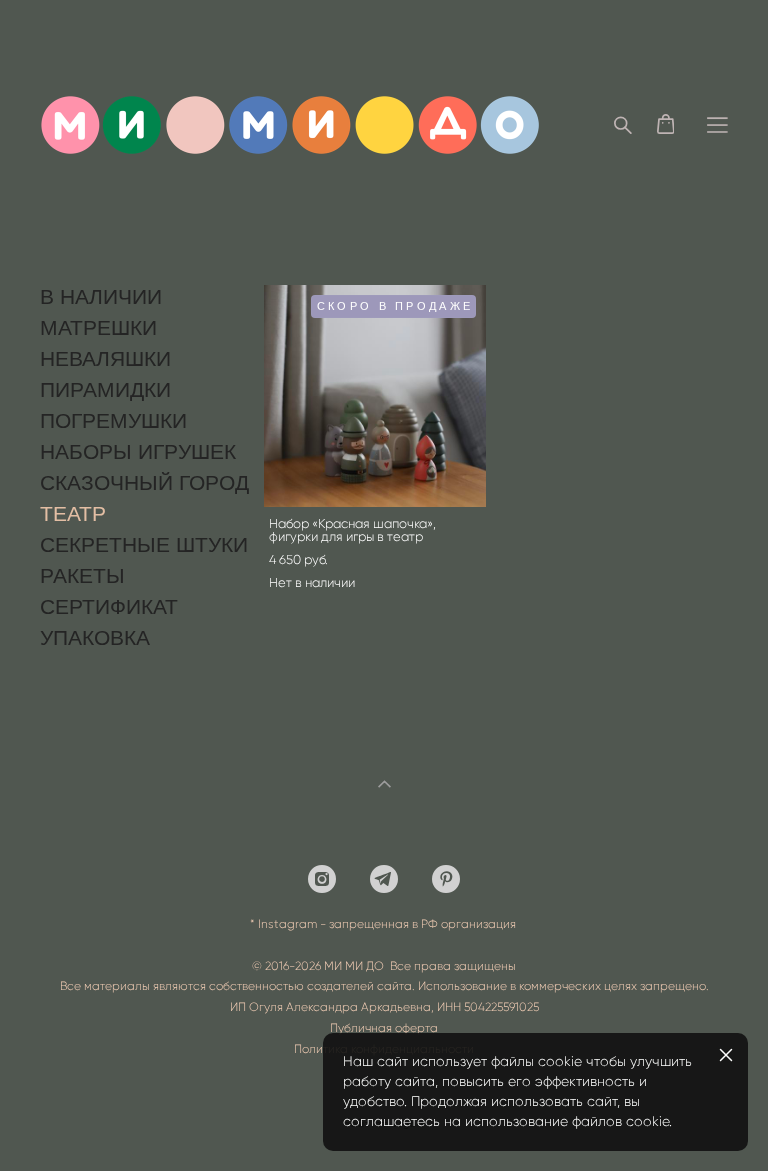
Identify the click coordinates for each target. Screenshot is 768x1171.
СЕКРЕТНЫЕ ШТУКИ (144, 544)
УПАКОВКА (95, 637)
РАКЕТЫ (82, 575)
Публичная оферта (384, 1028)
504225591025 (501, 1007)
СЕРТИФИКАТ (109, 606)
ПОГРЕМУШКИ (113, 420)
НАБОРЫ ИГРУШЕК (138, 451)
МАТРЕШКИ (98, 327)
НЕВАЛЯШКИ (105, 358)
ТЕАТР (73, 513)
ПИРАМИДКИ (105, 389)
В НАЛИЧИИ (101, 296)
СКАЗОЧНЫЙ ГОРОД (144, 482)
